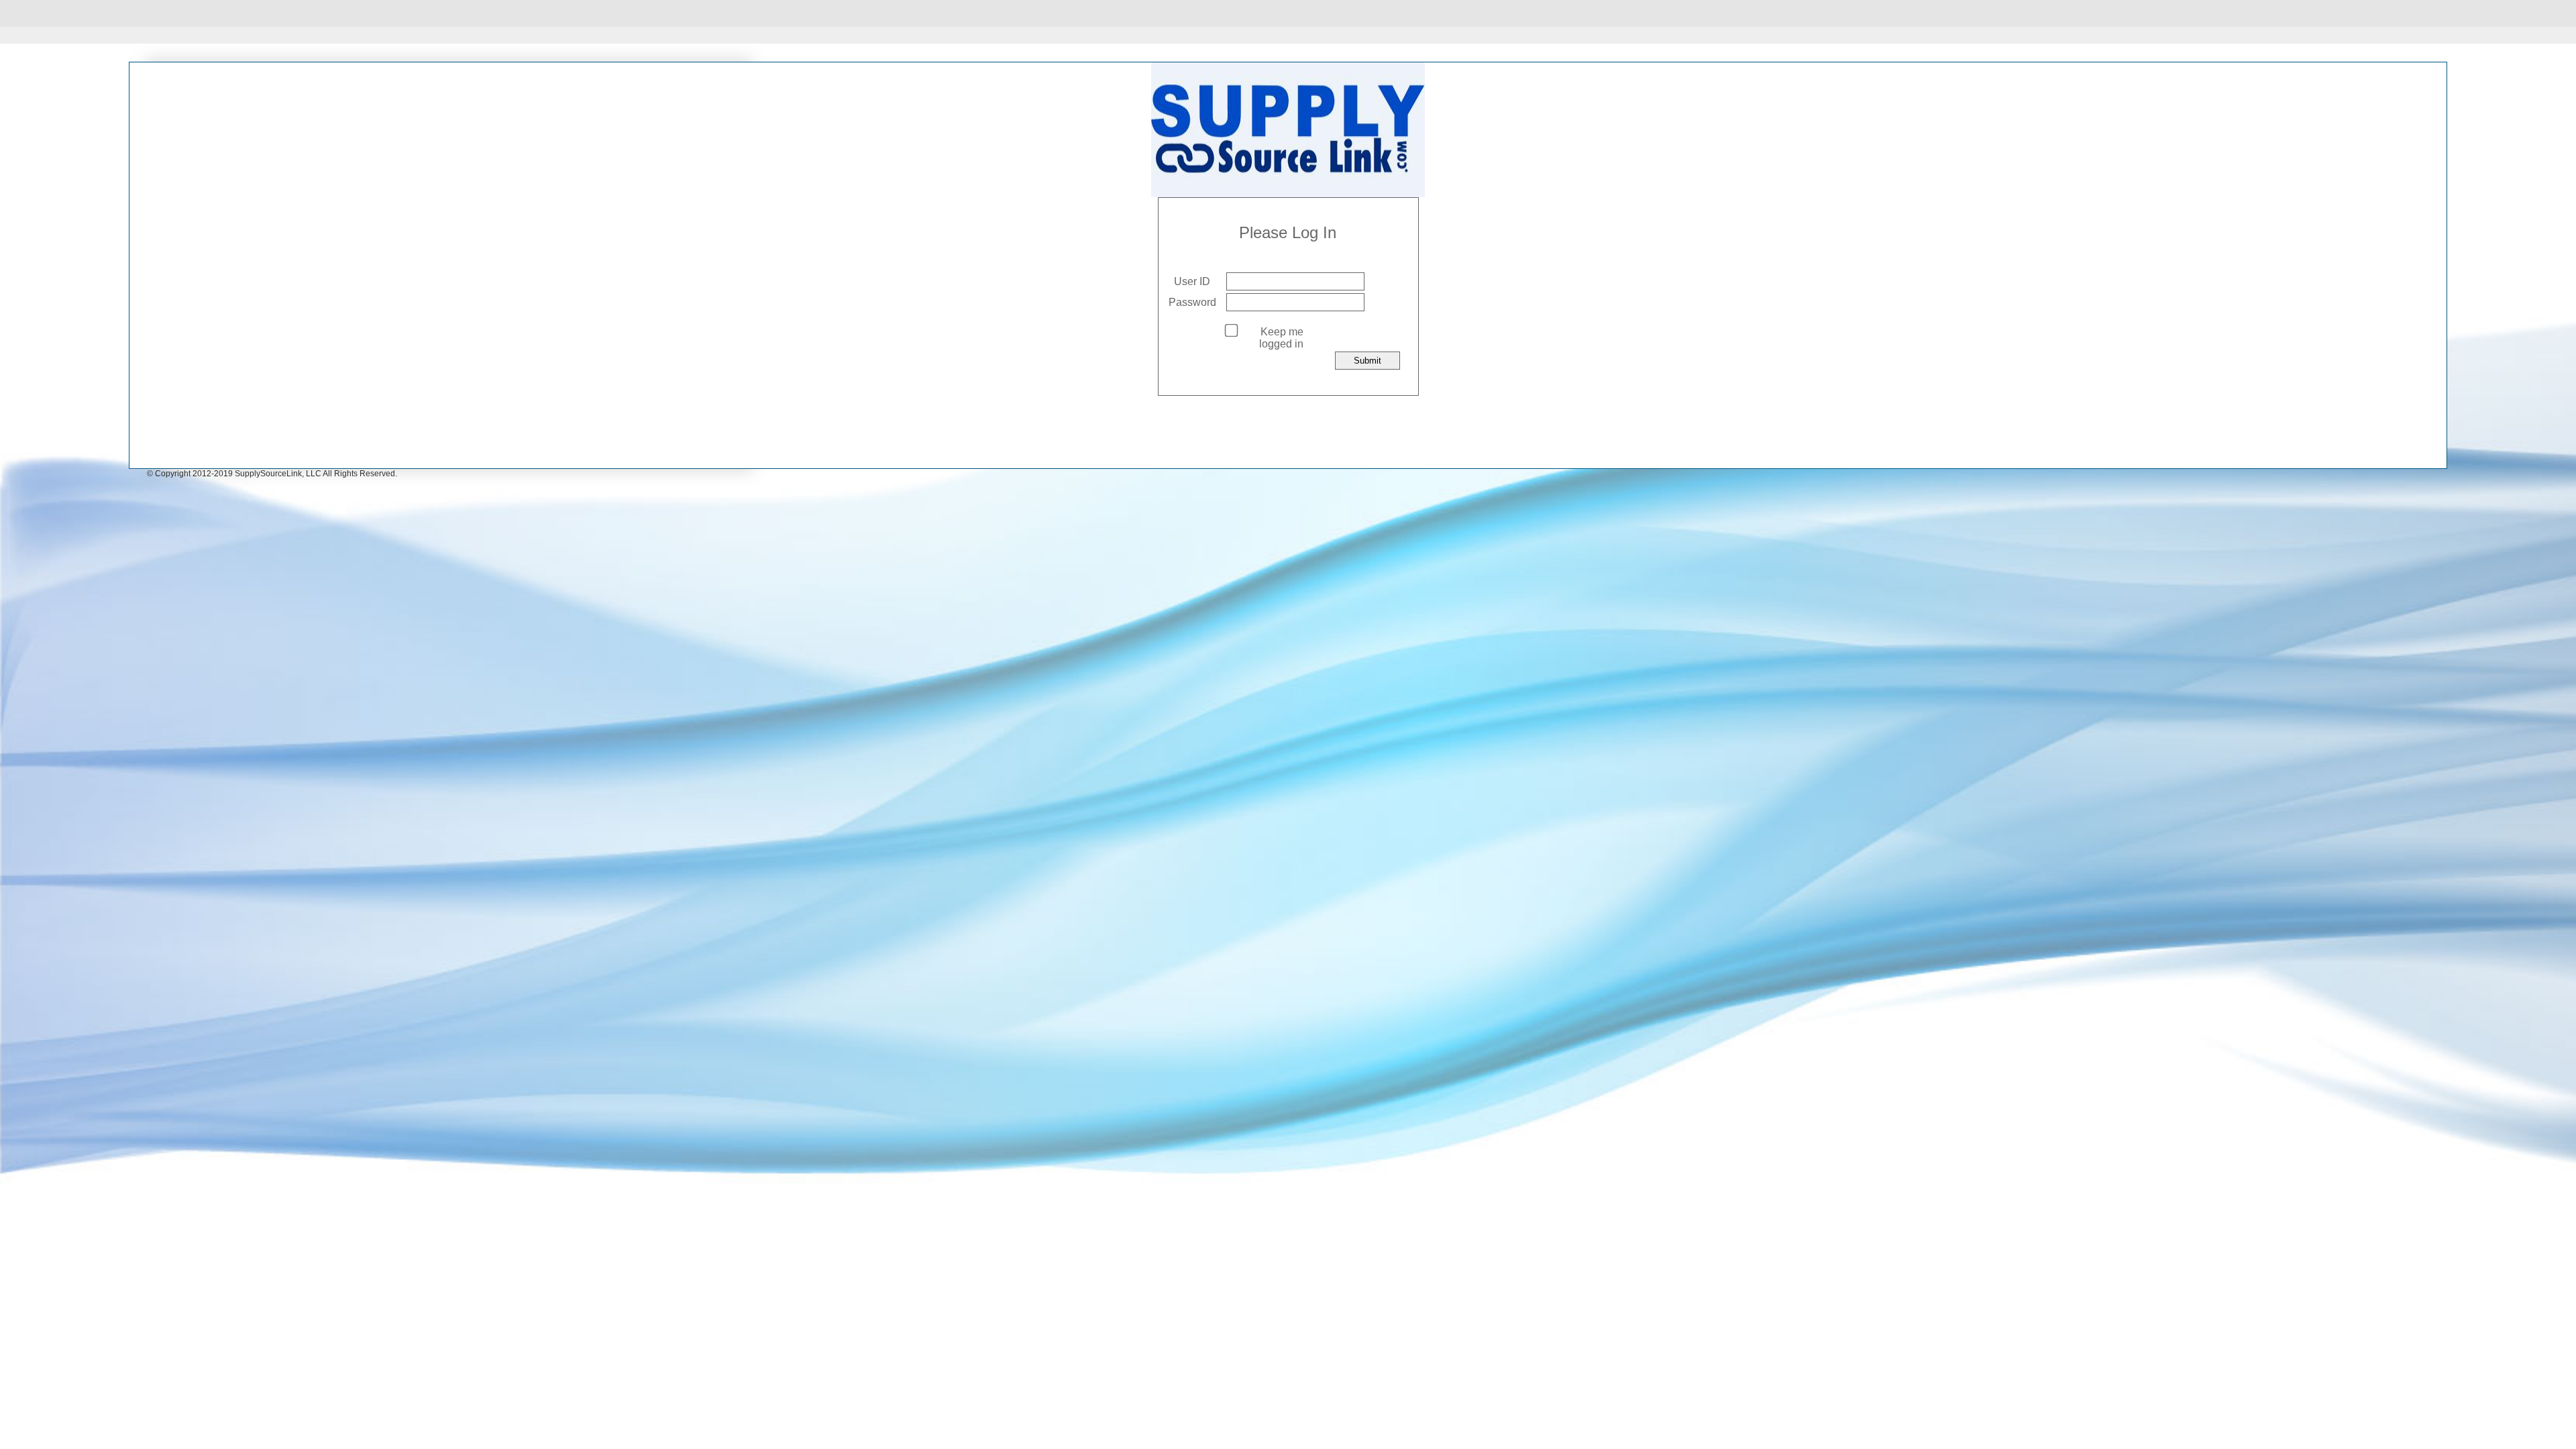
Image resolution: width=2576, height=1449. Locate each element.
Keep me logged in (1281, 338)
